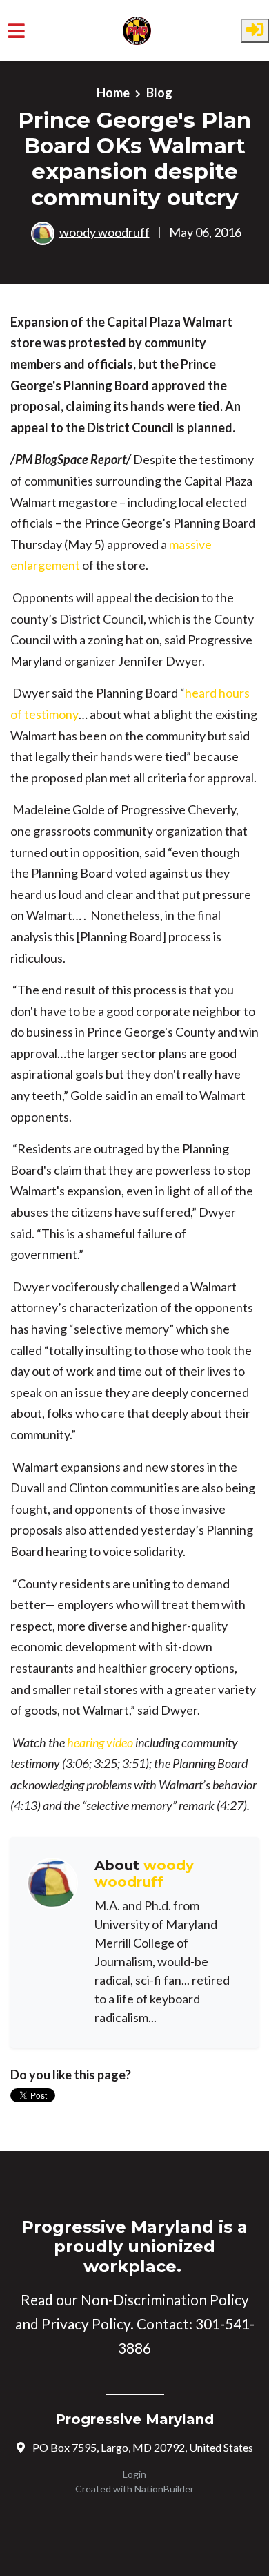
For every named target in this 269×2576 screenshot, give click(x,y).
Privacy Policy (86, 2324)
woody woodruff (104, 231)
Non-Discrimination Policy (165, 2300)
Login (134, 2474)
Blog (159, 93)
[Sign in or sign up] (255, 31)
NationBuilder (164, 2489)
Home (113, 93)
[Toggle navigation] (17, 31)
